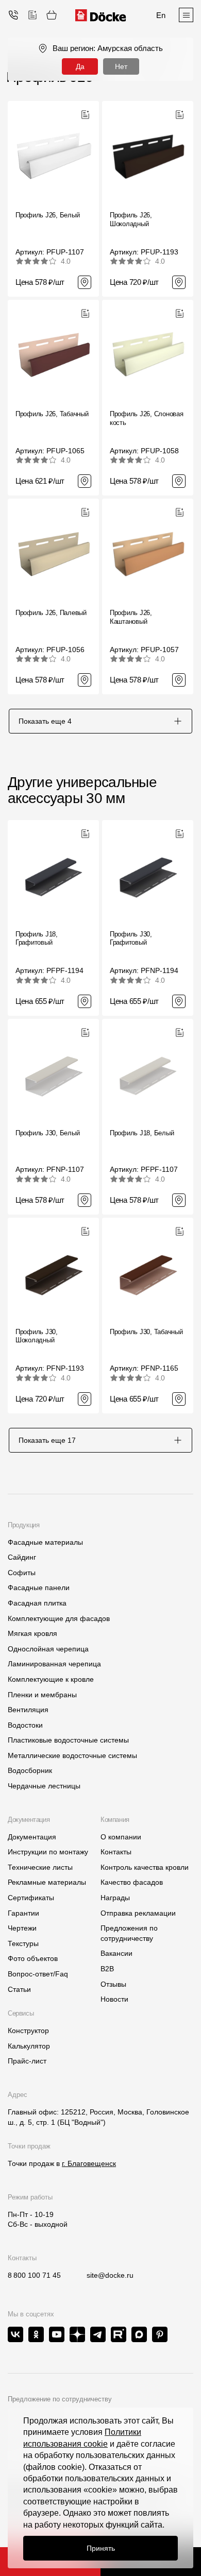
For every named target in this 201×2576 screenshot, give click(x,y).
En (161, 15)
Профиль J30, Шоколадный (37, 1336)
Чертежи (22, 1928)
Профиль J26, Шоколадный (131, 219)
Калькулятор (29, 2046)
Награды (115, 1898)
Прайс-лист (27, 2061)
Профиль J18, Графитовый (37, 939)
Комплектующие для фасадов (59, 1618)
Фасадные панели (39, 1588)
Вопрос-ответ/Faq (38, 1974)
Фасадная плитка (37, 1603)
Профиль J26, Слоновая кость (147, 418)
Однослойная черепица (48, 1649)
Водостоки (25, 1725)
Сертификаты (31, 1898)
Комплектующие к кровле (51, 1679)
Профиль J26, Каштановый (131, 617)
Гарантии (23, 1913)
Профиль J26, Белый (47, 215)
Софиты (22, 1573)
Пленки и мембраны (42, 1695)
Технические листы (40, 1867)
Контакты (116, 1852)
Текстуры (23, 1943)
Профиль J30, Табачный (146, 1332)
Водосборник (30, 1770)
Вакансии (116, 1953)
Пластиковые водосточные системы (68, 1740)
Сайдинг (22, 1557)
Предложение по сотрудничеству (60, 2399)
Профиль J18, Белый (142, 1133)
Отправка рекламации (138, 1913)
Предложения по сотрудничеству (129, 1933)
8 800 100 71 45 (34, 2275)
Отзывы (113, 1984)
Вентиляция (28, 1710)
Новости (114, 1999)
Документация (32, 1837)
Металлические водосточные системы (72, 1755)
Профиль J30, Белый (47, 1133)
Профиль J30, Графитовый (131, 939)
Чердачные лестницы (44, 1786)
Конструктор (28, 2031)
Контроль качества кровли (145, 1867)
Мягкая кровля (32, 1633)
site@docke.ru (110, 2275)
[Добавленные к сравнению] (32, 15)
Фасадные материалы (45, 1542)
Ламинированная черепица (54, 1664)
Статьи (19, 1989)
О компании (121, 1837)
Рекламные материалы (47, 1882)
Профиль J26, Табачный (52, 414)
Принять (101, 2548)
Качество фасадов (132, 1882)
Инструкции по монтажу (48, 1852)
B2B (107, 1969)
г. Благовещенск (89, 2163)
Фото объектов (33, 1958)
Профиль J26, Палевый (51, 613)
